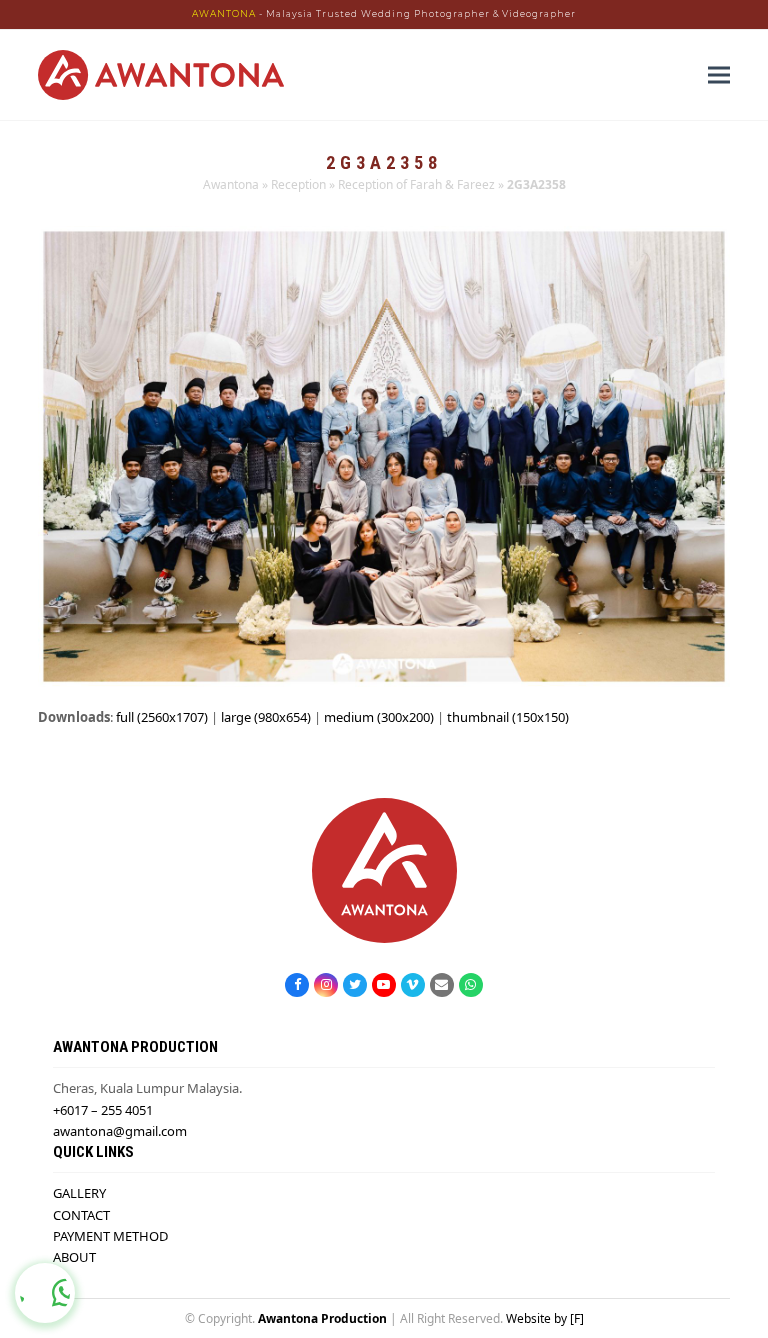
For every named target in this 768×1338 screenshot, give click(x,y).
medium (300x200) (379, 717)
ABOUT (74, 1257)
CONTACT (81, 1215)
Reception (298, 184)
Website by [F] (545, 1318)
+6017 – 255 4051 (103, 1110)
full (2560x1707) (162, 717)
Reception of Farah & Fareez (416, 184)
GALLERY (79, 1193)
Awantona (231, 184)
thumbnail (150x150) (508, 717)
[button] (719, 74)
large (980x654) (266, 717)
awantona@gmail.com (120, 1131)
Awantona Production (322, 1318)
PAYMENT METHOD (110, 1236)
